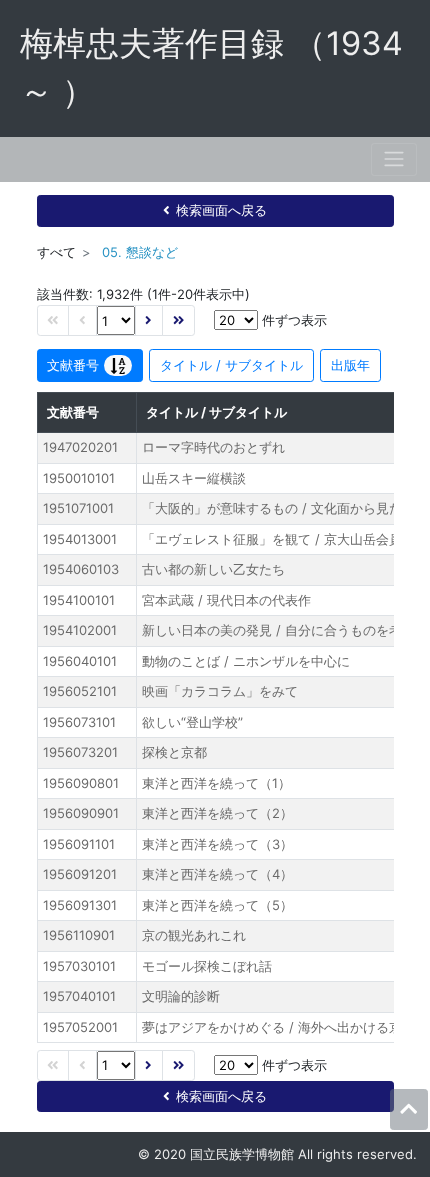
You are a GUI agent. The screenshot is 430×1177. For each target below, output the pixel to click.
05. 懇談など (140, 252)
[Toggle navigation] (394, 159)
